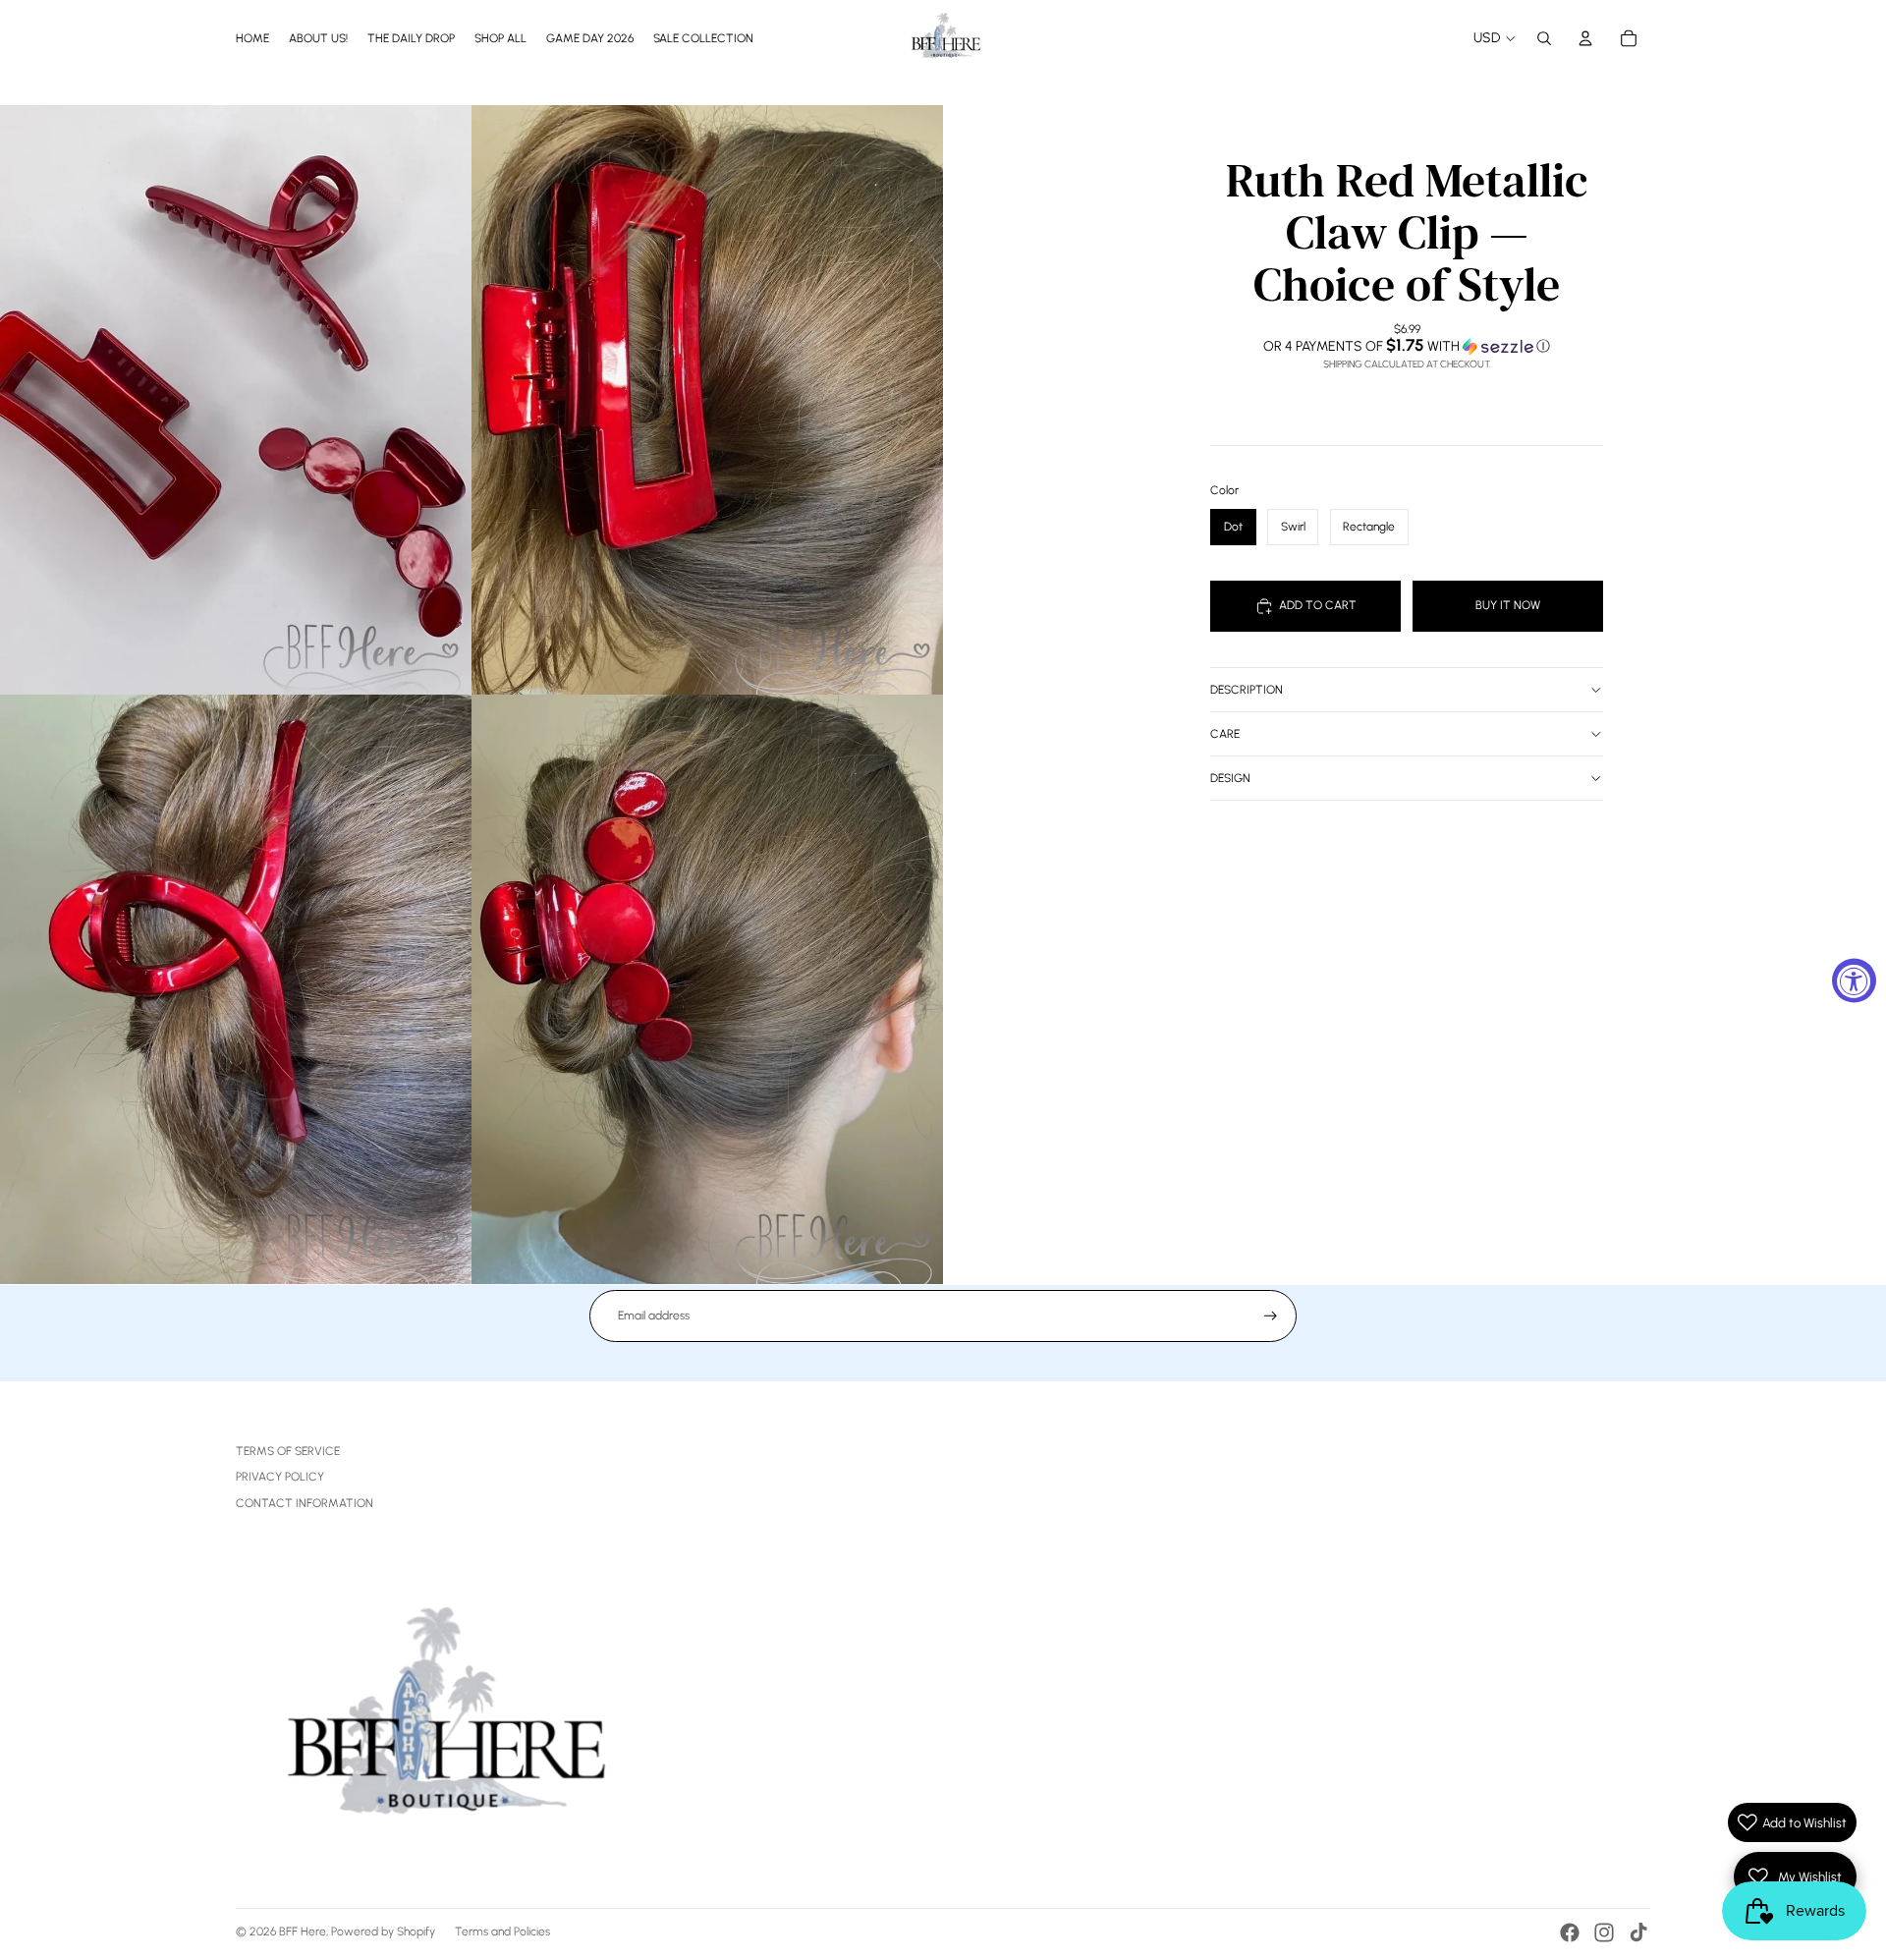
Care (1225, 734)
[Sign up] (1271, 1316)
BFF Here (303, 1932)
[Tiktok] (1638, 1932)
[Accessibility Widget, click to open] (1854, 980)
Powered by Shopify (383, 1932)
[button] (1407, 346)
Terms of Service (288, 1451)
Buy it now (1508, 605)
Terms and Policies (502, 1932)
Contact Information (305, 1503)
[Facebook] (1570, 1932)
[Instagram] (1604, 1932)
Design (1230, 778)
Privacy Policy (280, 1477)
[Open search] (1544, 38)
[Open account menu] (1585, 38)
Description (1247, 690)
